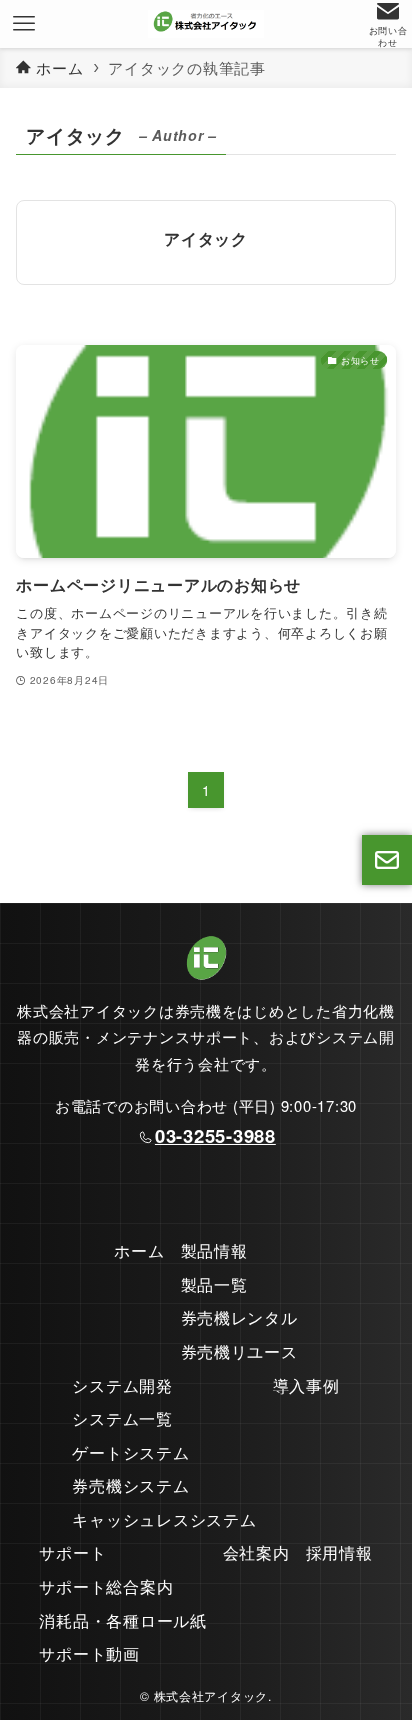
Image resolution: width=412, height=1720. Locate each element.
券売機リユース (239, 1351)
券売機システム (130, 1485)
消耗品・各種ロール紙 (122, 1620)
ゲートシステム (130, 1452)
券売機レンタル (239, 1317)
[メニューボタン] (24, 24)
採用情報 (339, 1552)
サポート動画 (89, 1653)
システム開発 (122, 1385)
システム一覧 (122, 1418)
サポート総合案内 (106, 1586)
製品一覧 (214, 1284)
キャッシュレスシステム (164, 1519)
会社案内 (256, 1552)
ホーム (139, 1250)
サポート (72, 1552)
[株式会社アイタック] (206, 24)
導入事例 (306, 1385)
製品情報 (214, 1250)
